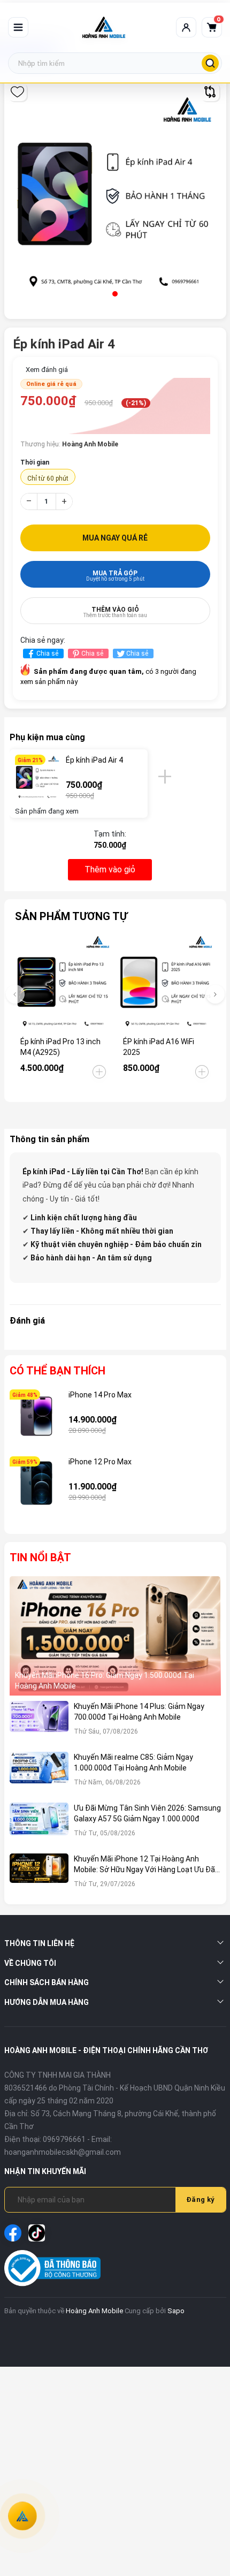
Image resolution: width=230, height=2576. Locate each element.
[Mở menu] (18, 27)
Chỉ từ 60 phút (48, 478)
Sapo (176, 2311)
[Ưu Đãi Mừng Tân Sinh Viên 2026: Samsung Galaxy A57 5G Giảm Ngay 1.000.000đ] (39, 1825)
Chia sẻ (47, 654)
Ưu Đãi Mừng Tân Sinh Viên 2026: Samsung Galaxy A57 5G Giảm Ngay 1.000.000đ (147, 1813)
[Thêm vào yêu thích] (17, 92)
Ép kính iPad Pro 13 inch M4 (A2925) (60, 1047)
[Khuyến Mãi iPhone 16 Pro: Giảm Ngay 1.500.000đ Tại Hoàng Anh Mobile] (115, 1636)
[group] (115, 194)
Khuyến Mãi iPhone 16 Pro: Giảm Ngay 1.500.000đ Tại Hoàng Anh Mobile (105, 1681)
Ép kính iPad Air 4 (94, 760)
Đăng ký (201, 2199)
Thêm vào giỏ (115, 612)
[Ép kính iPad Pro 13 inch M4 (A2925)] (64, 982)
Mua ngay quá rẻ (115, 538)
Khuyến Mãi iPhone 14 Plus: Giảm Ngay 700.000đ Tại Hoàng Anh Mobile (139, 1712)
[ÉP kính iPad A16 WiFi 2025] (166, 982)
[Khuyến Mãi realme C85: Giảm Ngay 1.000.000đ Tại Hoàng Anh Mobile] (39, 1775)
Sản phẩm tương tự (71, 916)
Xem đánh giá (47, 370)
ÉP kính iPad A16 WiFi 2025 (159, 1047)
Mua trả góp (115, 576)
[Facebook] (13, 2233)
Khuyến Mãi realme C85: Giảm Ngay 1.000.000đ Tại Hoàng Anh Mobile (133, 1762)
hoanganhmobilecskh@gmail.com (63, 2152)
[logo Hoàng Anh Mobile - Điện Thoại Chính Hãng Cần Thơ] (104, 27)
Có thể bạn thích (57, 1371)
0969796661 (64, 2139)
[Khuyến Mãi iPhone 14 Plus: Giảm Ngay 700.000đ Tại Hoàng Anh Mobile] (39, 1724)
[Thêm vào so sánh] (210, 92)
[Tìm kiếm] (210, 63)
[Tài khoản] (186, 27)
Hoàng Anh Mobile (94, 2311)
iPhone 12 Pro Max (100, 1462)
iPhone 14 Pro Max (100, 1395)
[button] (115, 294)
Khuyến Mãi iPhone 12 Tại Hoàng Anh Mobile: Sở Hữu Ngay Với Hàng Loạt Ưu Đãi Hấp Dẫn (145, 1865)
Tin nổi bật (40, 1557)
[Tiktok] (37, 2233)
